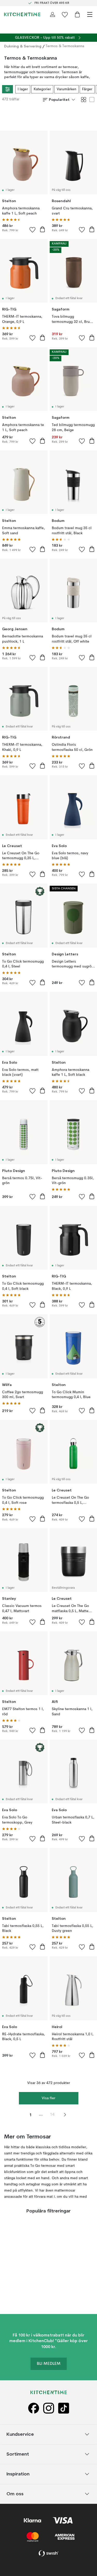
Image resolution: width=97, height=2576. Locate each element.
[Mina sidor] (53, 14)
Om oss (15, 2494)
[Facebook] (34, 2409)
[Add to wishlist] (33, 229)
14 (52, 2115)
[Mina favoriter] (65, 14)
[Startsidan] (22, 14)
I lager (23, 89)
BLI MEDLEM (49, 2364)
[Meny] (90, 14)
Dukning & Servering (23, 46)
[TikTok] (64, 2409)
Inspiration (18, 2474)
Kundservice (20, 2434)
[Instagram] (49, 2409)
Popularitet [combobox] (59, 100)
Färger (87, 89)
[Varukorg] (77, 14)
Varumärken (66, 89)
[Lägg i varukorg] (42, 229)
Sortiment (18, 2454)
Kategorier (42, 89)
